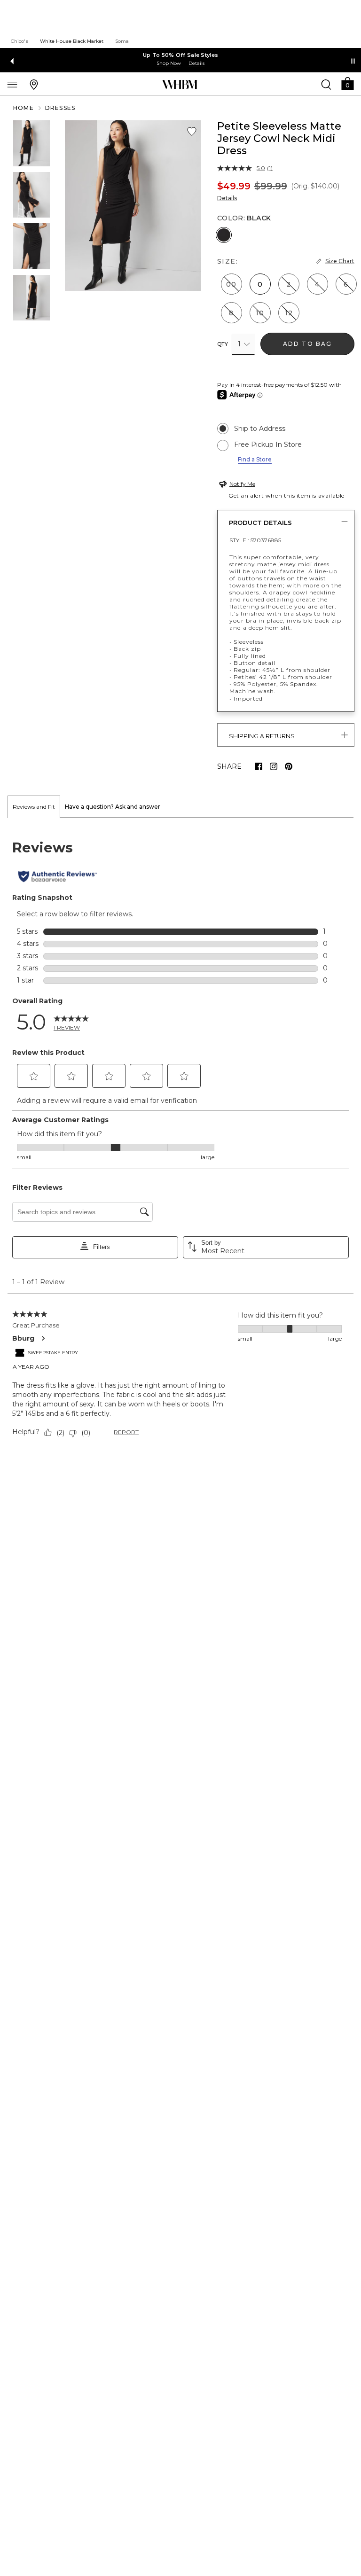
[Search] (326, 84)
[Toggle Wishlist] (192, 132)
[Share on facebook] (259, 766)
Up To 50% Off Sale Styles (181, 55)
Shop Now (169, 63)
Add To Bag (308, 344)
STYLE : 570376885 (255, 540)
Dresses (60, 108)
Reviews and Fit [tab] (34, 807)
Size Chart (340, 261)
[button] (347, 83)
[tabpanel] (180, 1140)
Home (24, 108)
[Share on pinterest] (289, 766)
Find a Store (255, 459)
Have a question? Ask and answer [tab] (113, 807)
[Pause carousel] (353, 61)
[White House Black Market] (180, 85)
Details (227, 198)
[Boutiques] (34, 84)
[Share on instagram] (274, 766)
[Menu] (12, 84)
